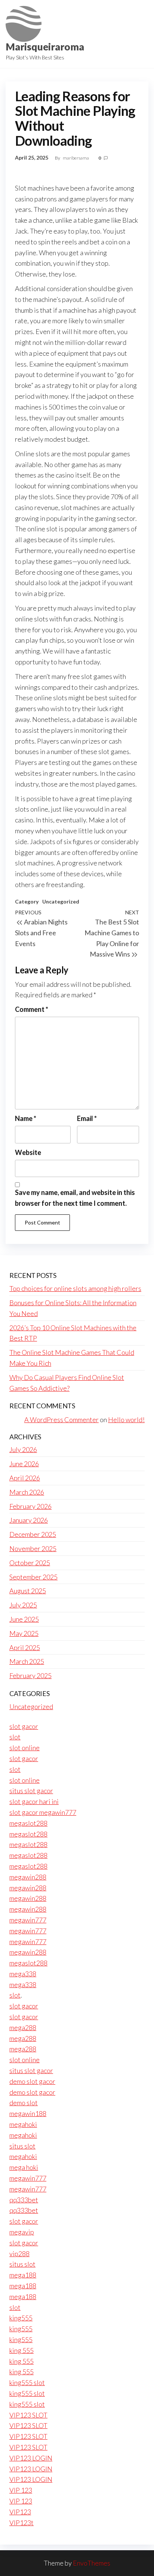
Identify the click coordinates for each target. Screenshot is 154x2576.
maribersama (76, 158)
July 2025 (23, 1605)
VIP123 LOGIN (31, 2458)
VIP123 (20, 2512)
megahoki (23, 2124)
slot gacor (24, 1726)
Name (26, 1118)
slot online (24, 1748)
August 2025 (28, 1591)
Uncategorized (61, 901)
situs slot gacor (31, 1791)
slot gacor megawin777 (43, 1812)
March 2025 (27, 1661)
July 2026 (23, 1449)
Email (87, 1118)
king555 (21, 2318)
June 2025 (24, 1619)
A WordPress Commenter (61, 1420)
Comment (32, 1009)
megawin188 (28, 2113)
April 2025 (25, 1647)
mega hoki (24, 2167)
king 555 (21, 2350)
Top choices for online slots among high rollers (75, 1288)
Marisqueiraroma (45, 47)
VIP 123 (21, 2490)
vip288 (19, 2254)
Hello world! (126, 1420)
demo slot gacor (32, 2081)
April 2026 (25, 1478)
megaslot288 (28, 1823)
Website (28, 1152)
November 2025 (33, 1548)
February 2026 (30, 1506)
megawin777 (28, 1920)
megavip (22, 2232)
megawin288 (28, 1877)
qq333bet (24, 2200)
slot (15, 1737)
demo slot (24, 2103)
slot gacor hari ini (34, 1801)
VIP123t (21, 2523)
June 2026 (24, 1464)
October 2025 (30, 1563)
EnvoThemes (92, 2563)
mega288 (23, 2027)
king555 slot (27, 2382)
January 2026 (29, 1520)
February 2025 (30, 1675)
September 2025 (33, 1577)
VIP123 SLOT (28, 2415)
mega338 (23, 1974)
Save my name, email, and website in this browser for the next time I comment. (75, 1198)
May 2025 (24, 1633)
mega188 (23, 2275)
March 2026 (27, 1492)
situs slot (22, 2146)
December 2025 (33, 1534)
